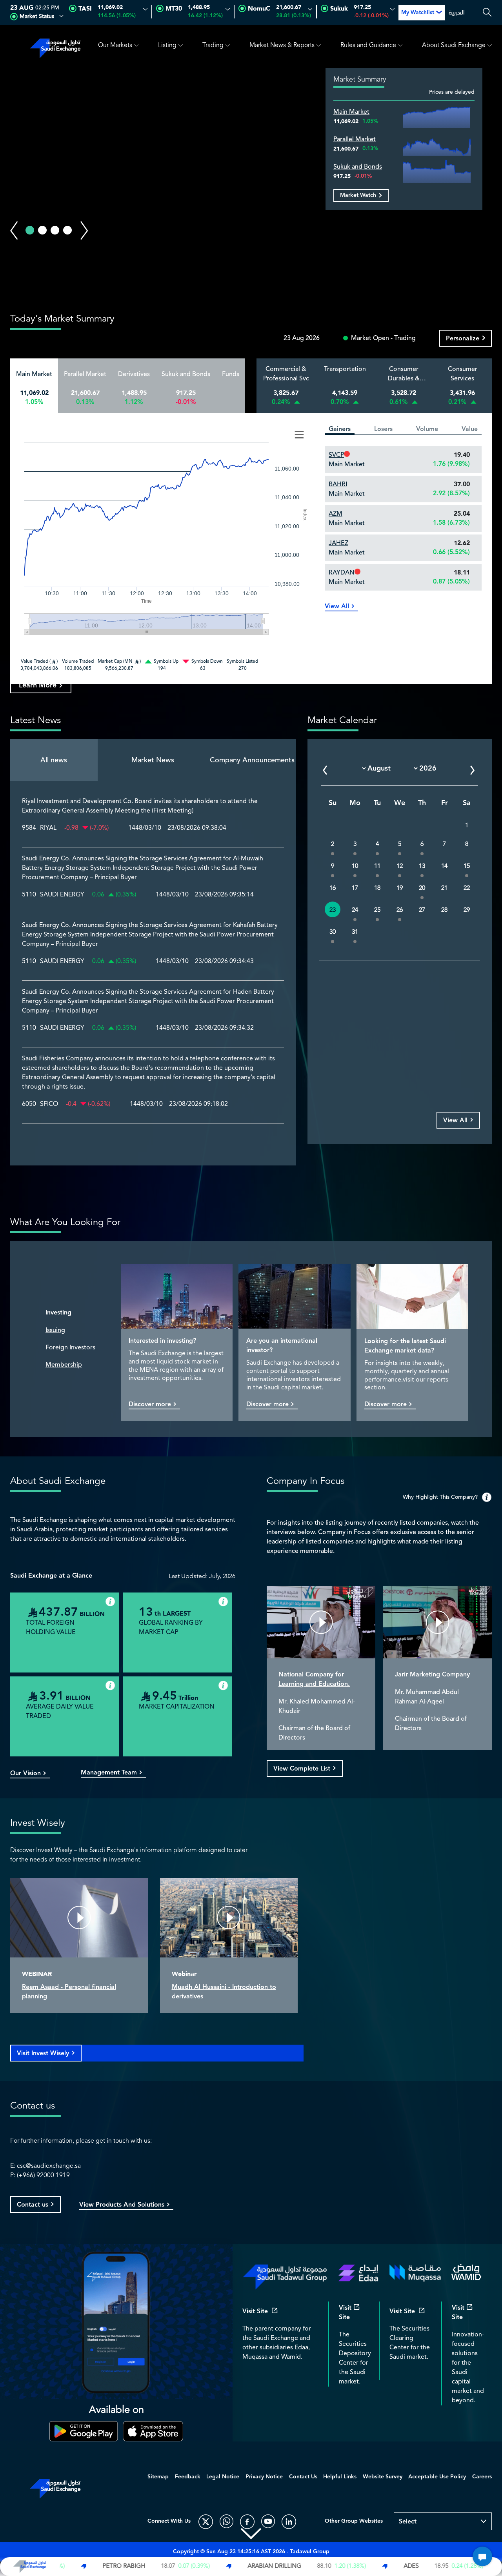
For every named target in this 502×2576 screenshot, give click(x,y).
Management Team (109, 1773)
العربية (457, 13)
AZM (336, 514)
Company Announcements (252, 760)
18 (377, 888)
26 (400, 910)
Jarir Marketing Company (432, 1675)
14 (444, 866)
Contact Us (303, 2477)
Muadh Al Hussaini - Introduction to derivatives (224, 1992)
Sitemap (158, 2477)
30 (333, 932)
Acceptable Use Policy (437, 2477)
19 (400, 888)
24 (355, 910)
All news (54, 760)
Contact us (33, 2205)
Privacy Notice (264, 2477)
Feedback (188, 2477)
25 (377, 910)
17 (355, 888)
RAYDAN (342, 573)
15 (467, 866)
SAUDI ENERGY (62, 895)
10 (355, 866)
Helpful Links (340, 2477)
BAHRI (338, 484)
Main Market (351, 112)
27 (422, 910)
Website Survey (383, 2477)
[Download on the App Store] (153, 2431)
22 (467, 888)
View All (337, 607)
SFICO (49, 1104)
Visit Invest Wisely (43, 2053)
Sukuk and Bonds (358, 167)
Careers (482, 2477)
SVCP (336, 455)
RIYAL (48, 828)
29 (467, 910)
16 (333, 888)
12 (400, 866)
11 (377, 866)
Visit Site (255, 2312)
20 (422, 888)
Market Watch (358, 195)
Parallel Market (355, 139)
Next (84, 231)
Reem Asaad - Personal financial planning (69, 1992)
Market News (153, 760)
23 (333, 910)
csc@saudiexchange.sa (49, 2166)
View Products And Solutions (122, 2205)
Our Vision (25, 1774)
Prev (14, 231)
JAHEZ (338, 543)
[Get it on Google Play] (84, 2431)
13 (422, 866)
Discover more (150, 1405)
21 (444, 888)
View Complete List (302, 1769)
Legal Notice (223, 2477)
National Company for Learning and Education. (314, 1679)
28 (444, 910)
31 (355, 932)
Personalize (463, 339)
